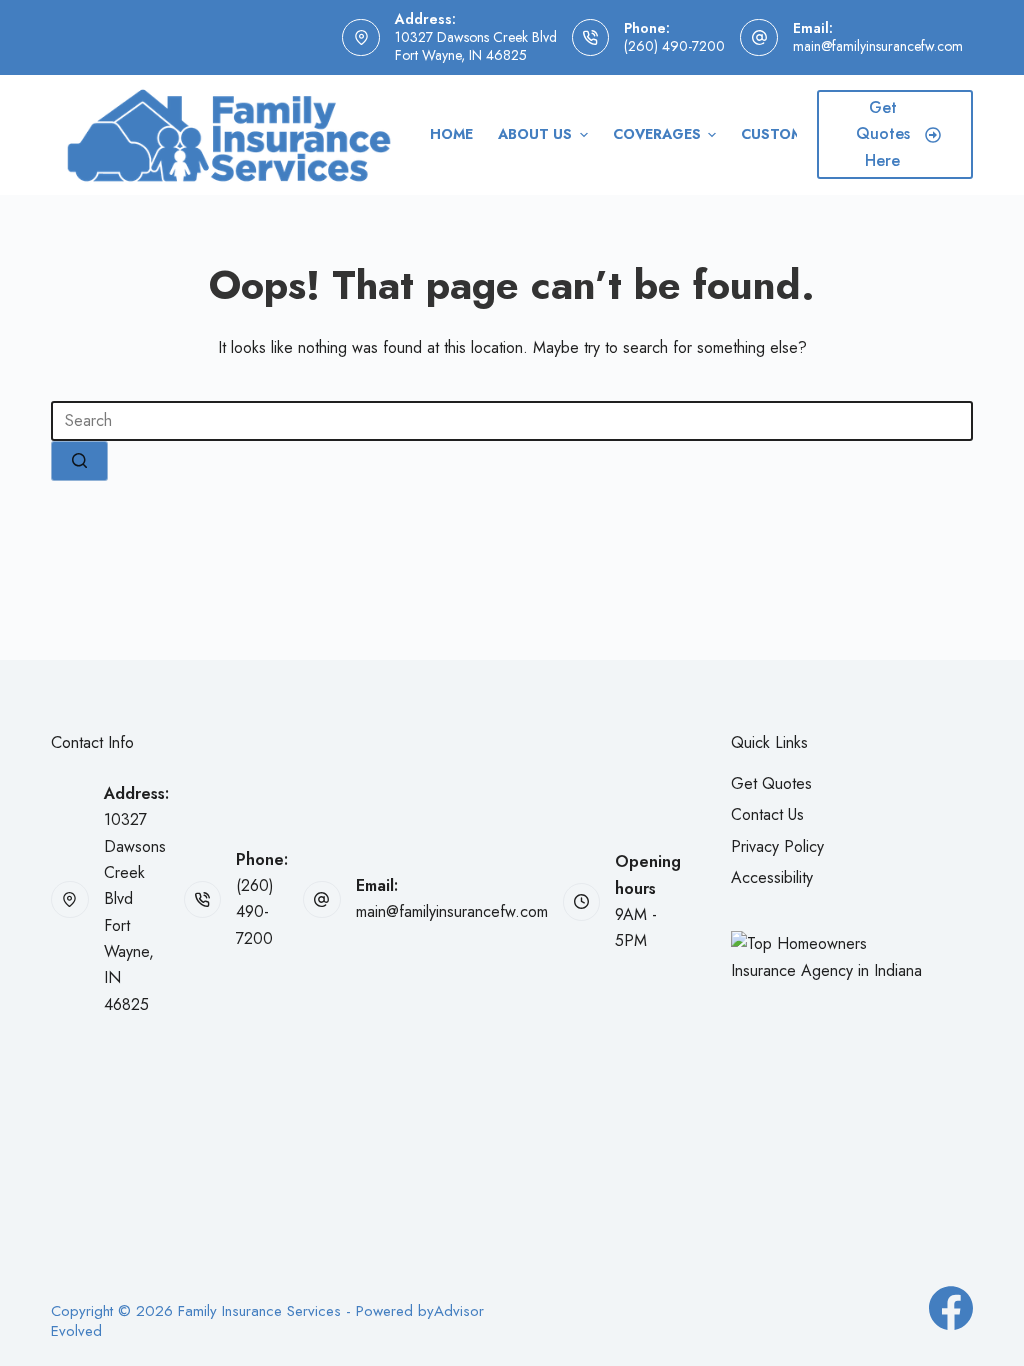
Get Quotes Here (883, 134)
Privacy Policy (777, 846)
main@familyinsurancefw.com (878, 46)
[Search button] (79, 461)
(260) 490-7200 (674, 46)
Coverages (657, 134)
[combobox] (512, 421)
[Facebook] (951, 1308)
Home (451, 134)
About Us (535, 134)
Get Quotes (771, 783)
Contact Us (767, 814)
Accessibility (772, 877)
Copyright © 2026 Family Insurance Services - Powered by (242, 1312)
